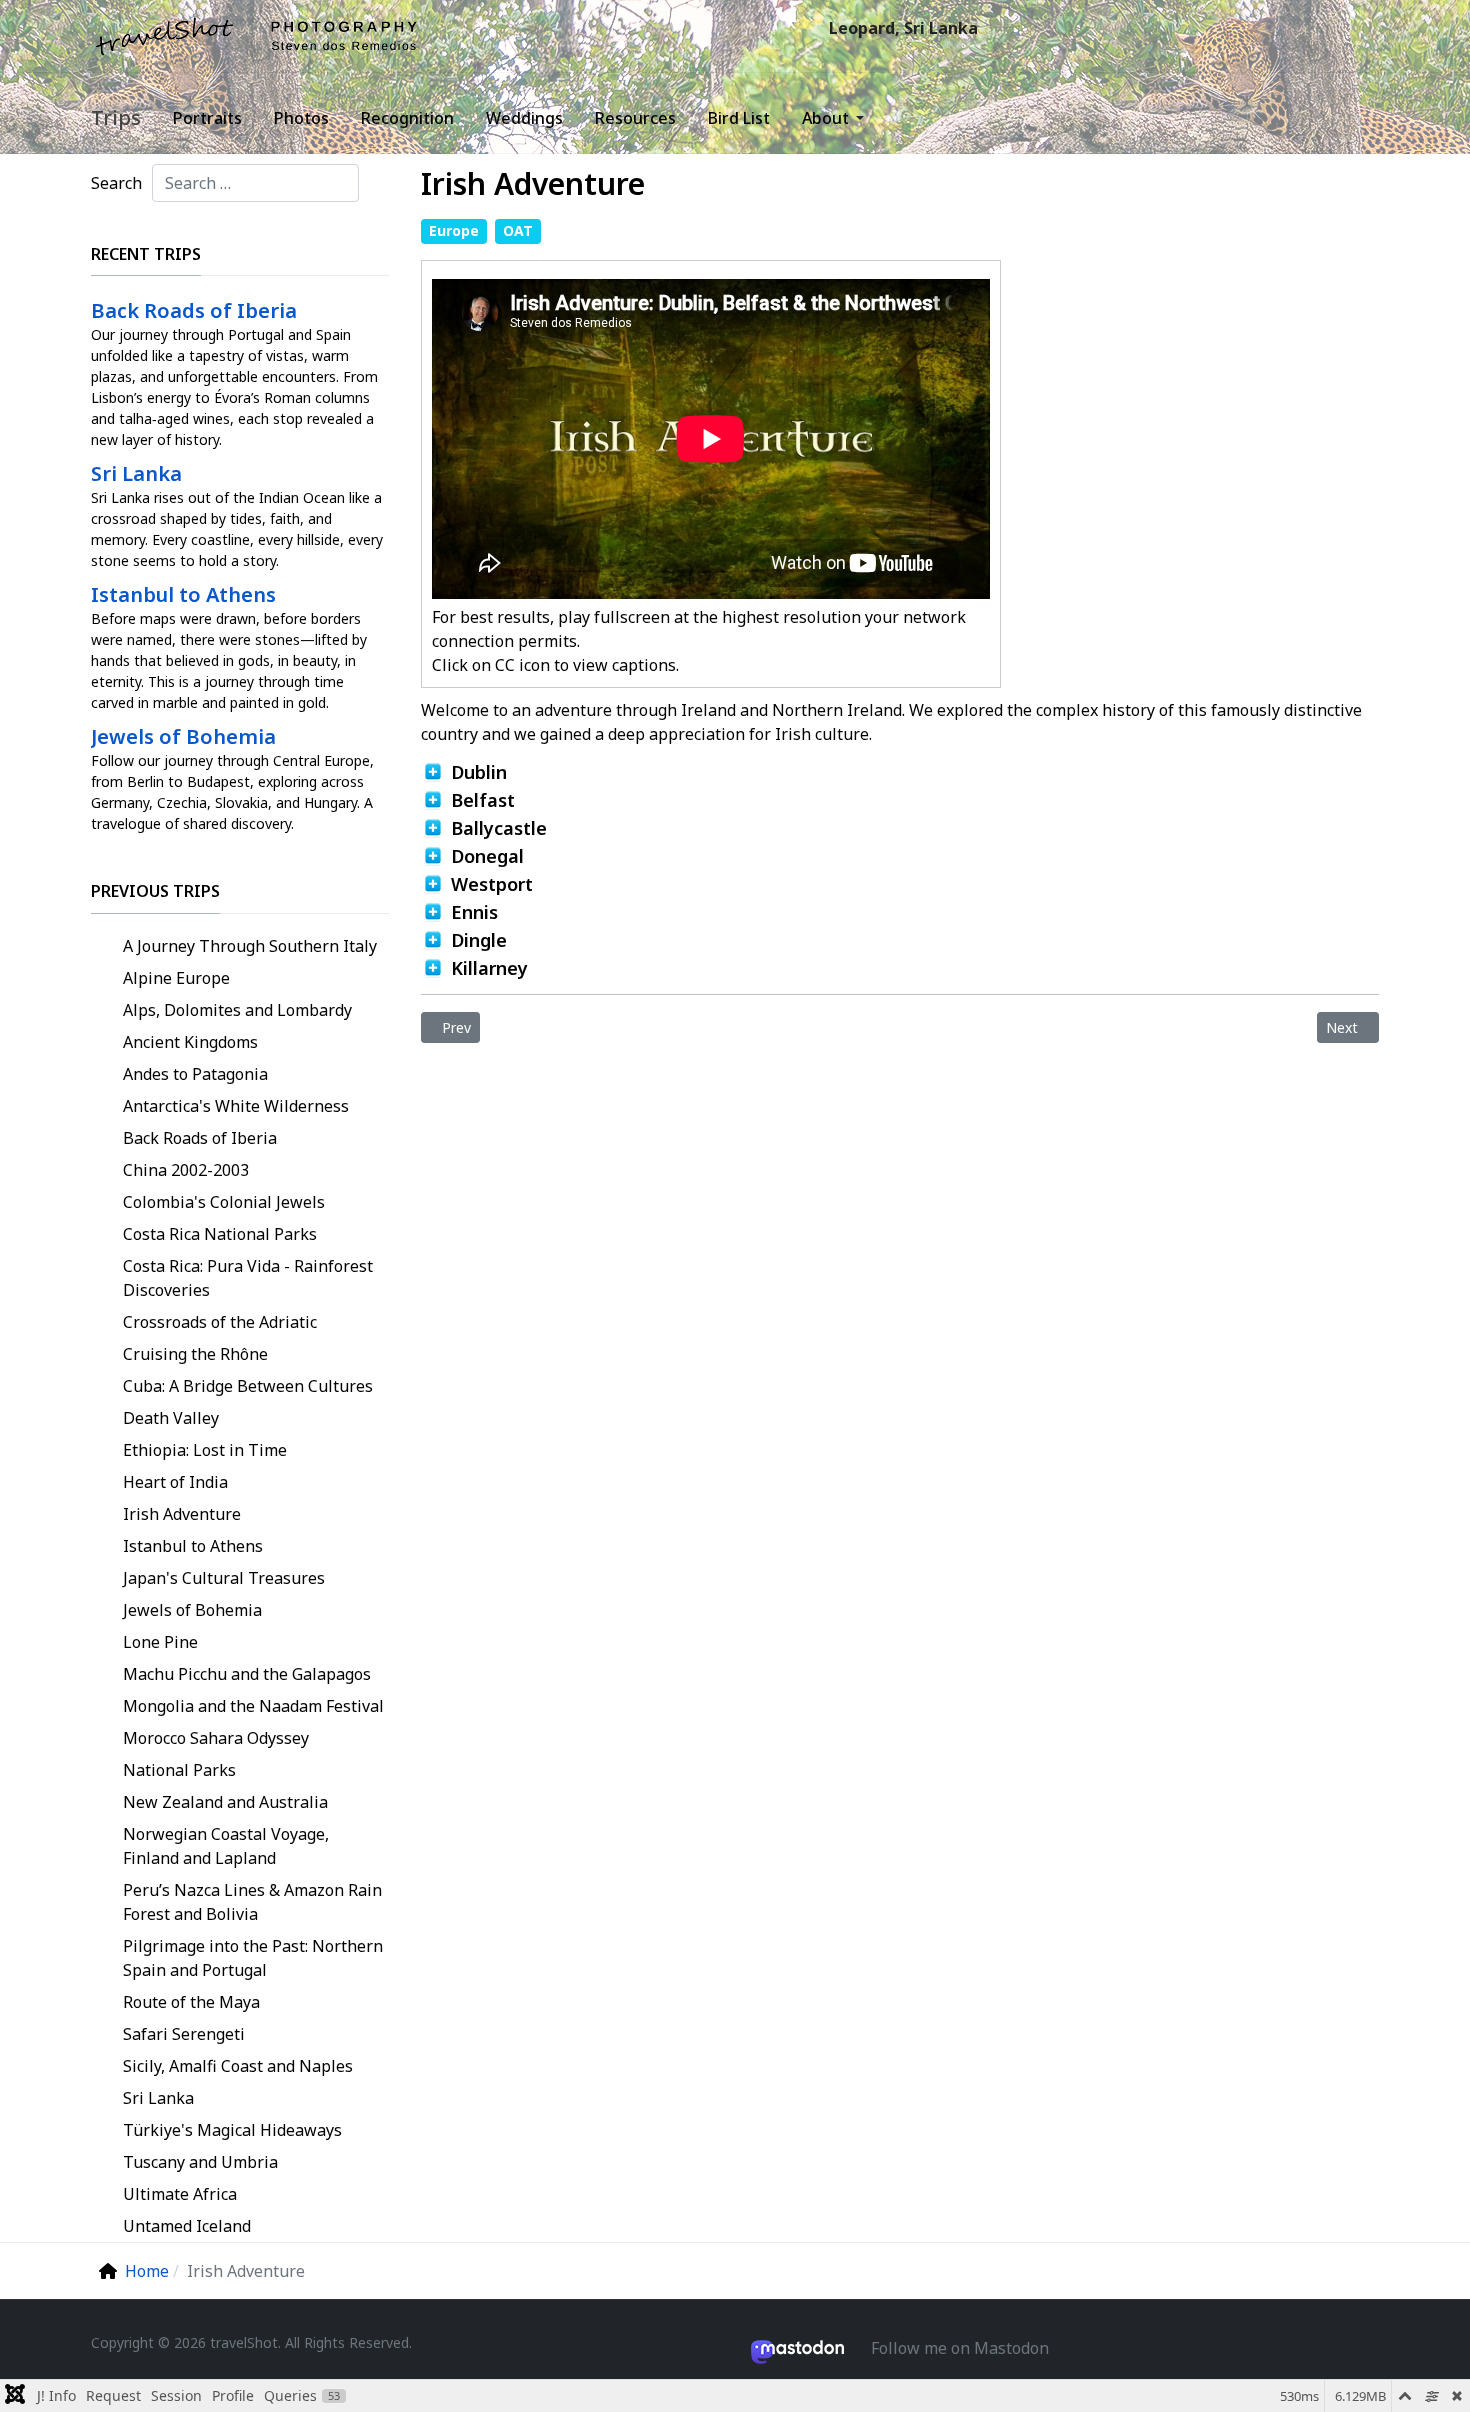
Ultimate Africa (180, 2194)
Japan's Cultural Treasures (224, 1578)
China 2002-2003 (186, 1170)
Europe (454, 230)
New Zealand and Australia (225, 1802)
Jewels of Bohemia (192, 1610)
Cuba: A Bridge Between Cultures (248, 1386)
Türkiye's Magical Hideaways (232, 2130)
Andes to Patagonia (195, 1074)
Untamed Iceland (187, 2226)
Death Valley (171, 1418)
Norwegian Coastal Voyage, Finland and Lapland (226, 1846)
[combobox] (255, 183)
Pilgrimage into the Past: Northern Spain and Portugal (253, 1958)
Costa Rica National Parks (220, 1234)
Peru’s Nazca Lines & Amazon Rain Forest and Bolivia (252, 1902)
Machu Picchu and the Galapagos (247, 1674)
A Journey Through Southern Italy (250, 946)
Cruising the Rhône (195, 1354)
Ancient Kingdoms (190, 1042)
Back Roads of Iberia (200, 1138)
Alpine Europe (176, 978)
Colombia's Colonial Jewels (224, 1202)
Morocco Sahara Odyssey (216, 1738)
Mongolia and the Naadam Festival (253, 1706)
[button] (836, 118)
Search (116, 183)
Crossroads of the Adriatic (220, 1322)
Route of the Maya (191, 2002)
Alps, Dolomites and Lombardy (237, 1010)
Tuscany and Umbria (200, 2162)
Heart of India (175, 1482)
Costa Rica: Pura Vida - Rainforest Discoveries (248, 1278)
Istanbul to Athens (193, 1546)
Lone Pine (160, 1642)
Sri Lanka (158, 2098)
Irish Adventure (182, 1514)
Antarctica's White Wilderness (236, 1106)
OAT (518, 230)
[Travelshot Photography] (257, 36)
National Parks (179, 1770)
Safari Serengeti (184, 2034)
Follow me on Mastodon (960, 2348)
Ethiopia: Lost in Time (205, 1450)
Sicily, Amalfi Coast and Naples (238, 2066)
